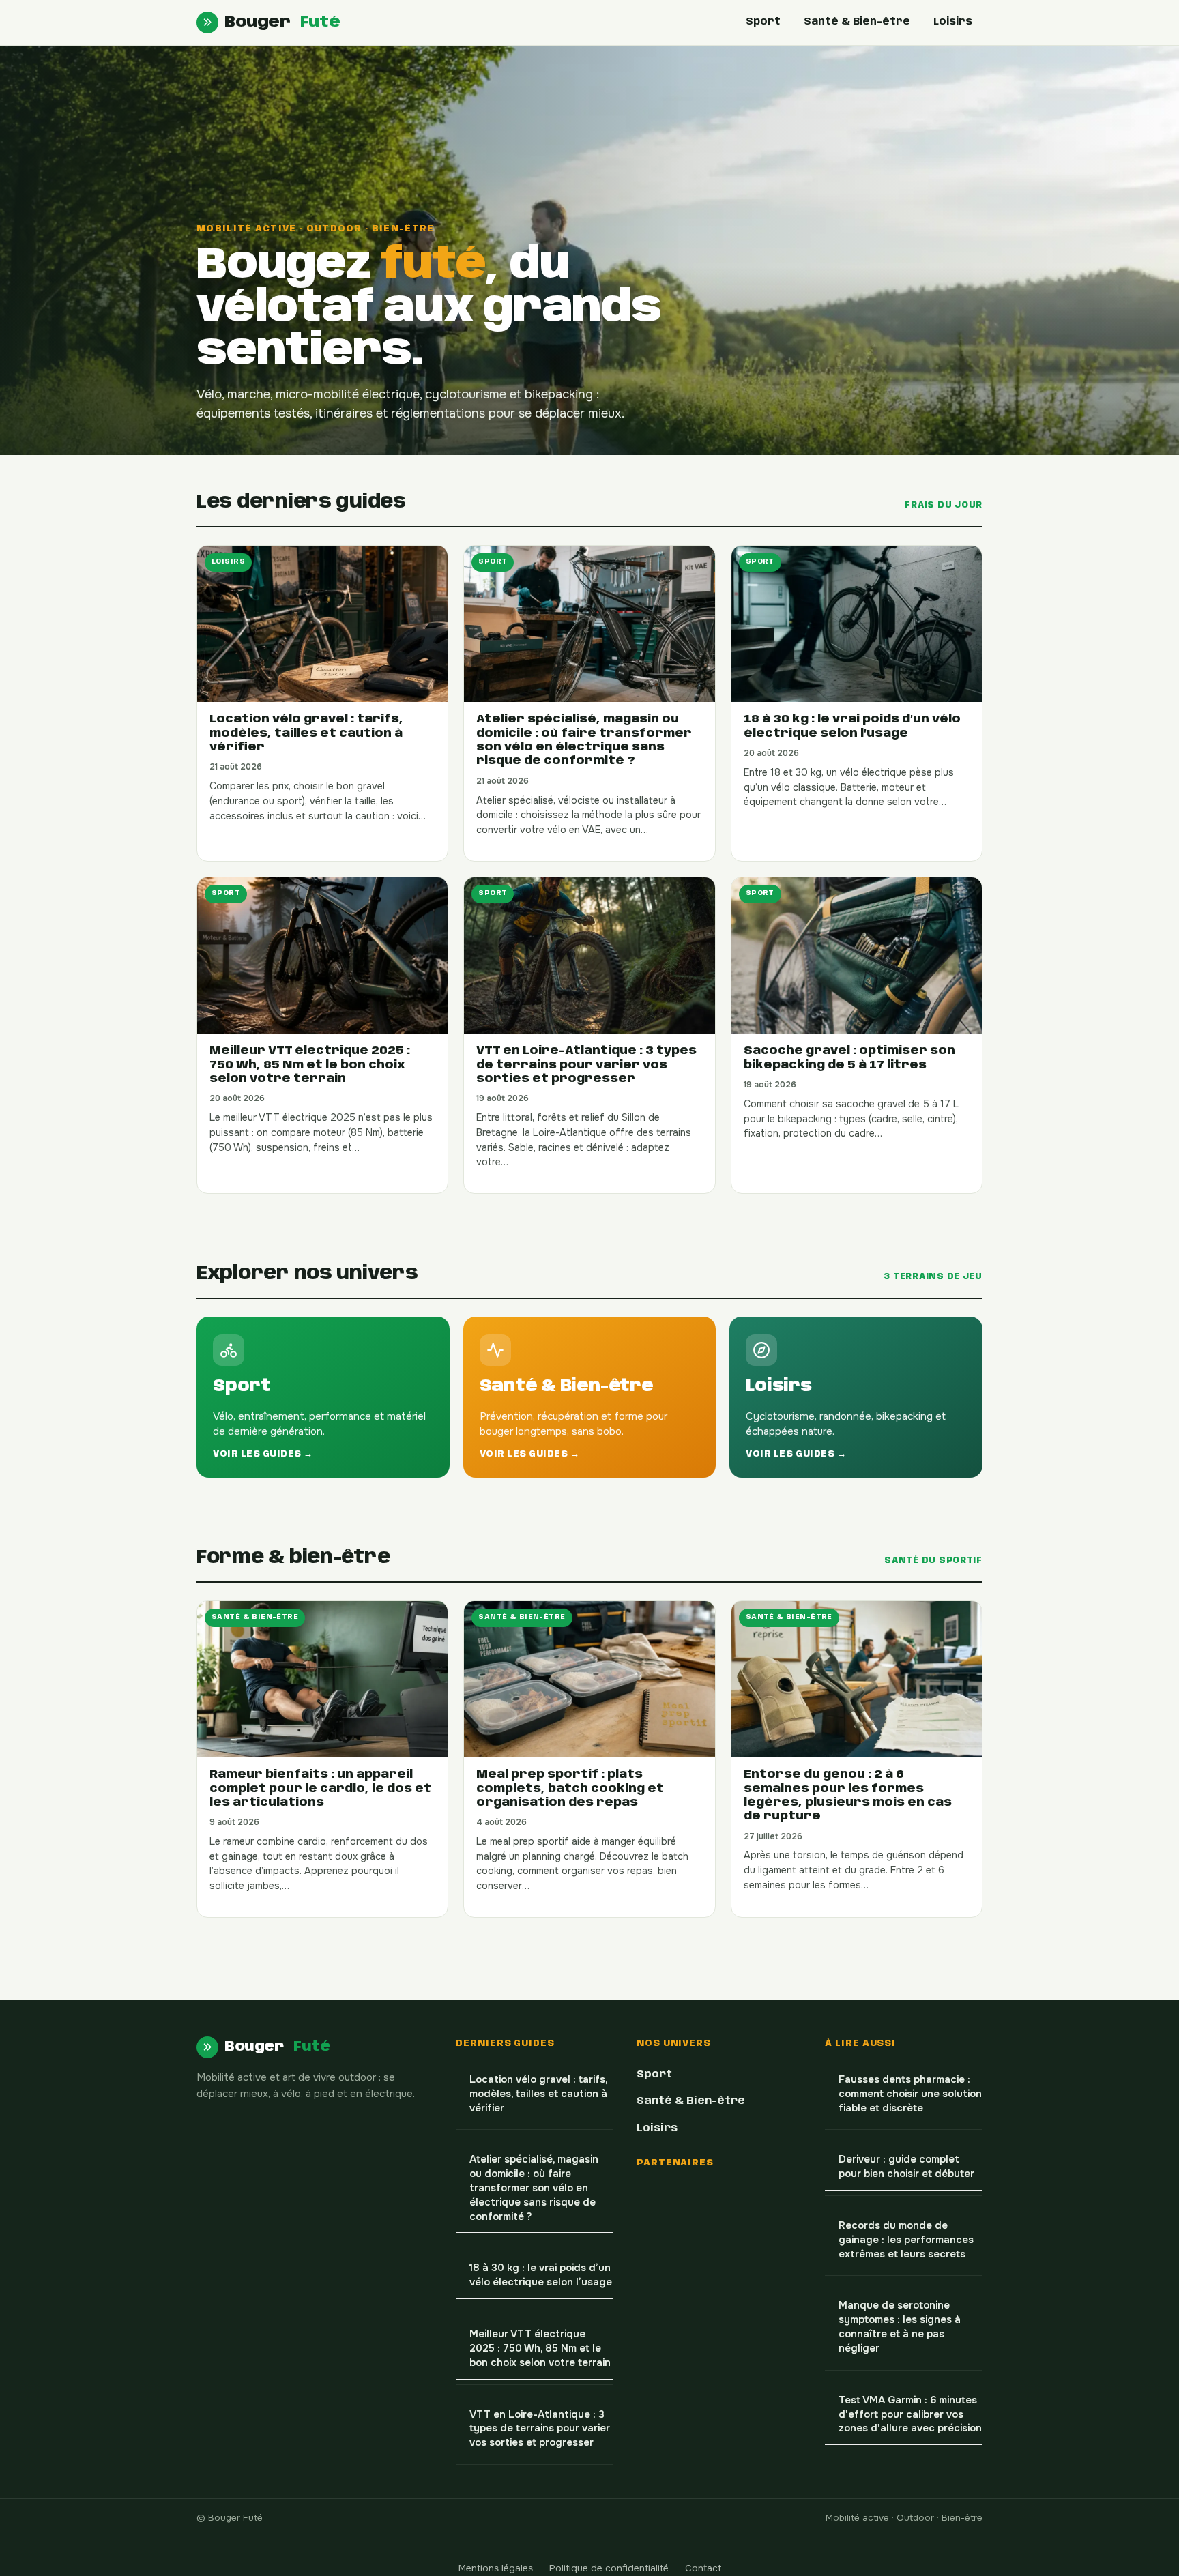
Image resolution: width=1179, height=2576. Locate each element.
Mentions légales (496, 2568)
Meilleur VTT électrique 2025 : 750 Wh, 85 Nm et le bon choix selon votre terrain (540, 2348)
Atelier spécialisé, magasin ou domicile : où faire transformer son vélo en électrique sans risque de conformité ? (534, 2188)
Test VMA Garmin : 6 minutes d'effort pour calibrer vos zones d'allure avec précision (910, 2415)
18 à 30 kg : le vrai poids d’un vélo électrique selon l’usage (541, 2275)
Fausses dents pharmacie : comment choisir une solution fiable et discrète (910, 2094)
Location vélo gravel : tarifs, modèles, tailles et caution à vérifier (539, 2094)
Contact (703, 2568)
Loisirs (953, 22)
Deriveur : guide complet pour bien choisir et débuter (906, 2167)
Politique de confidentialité (609, 2568)
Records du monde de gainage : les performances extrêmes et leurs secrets (906, 2240)
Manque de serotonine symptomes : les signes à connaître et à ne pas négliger (900, 2327)
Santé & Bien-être (857, 22)
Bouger (282, 22)
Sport (763, 22)
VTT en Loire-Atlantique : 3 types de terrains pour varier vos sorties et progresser (540, 2429)
